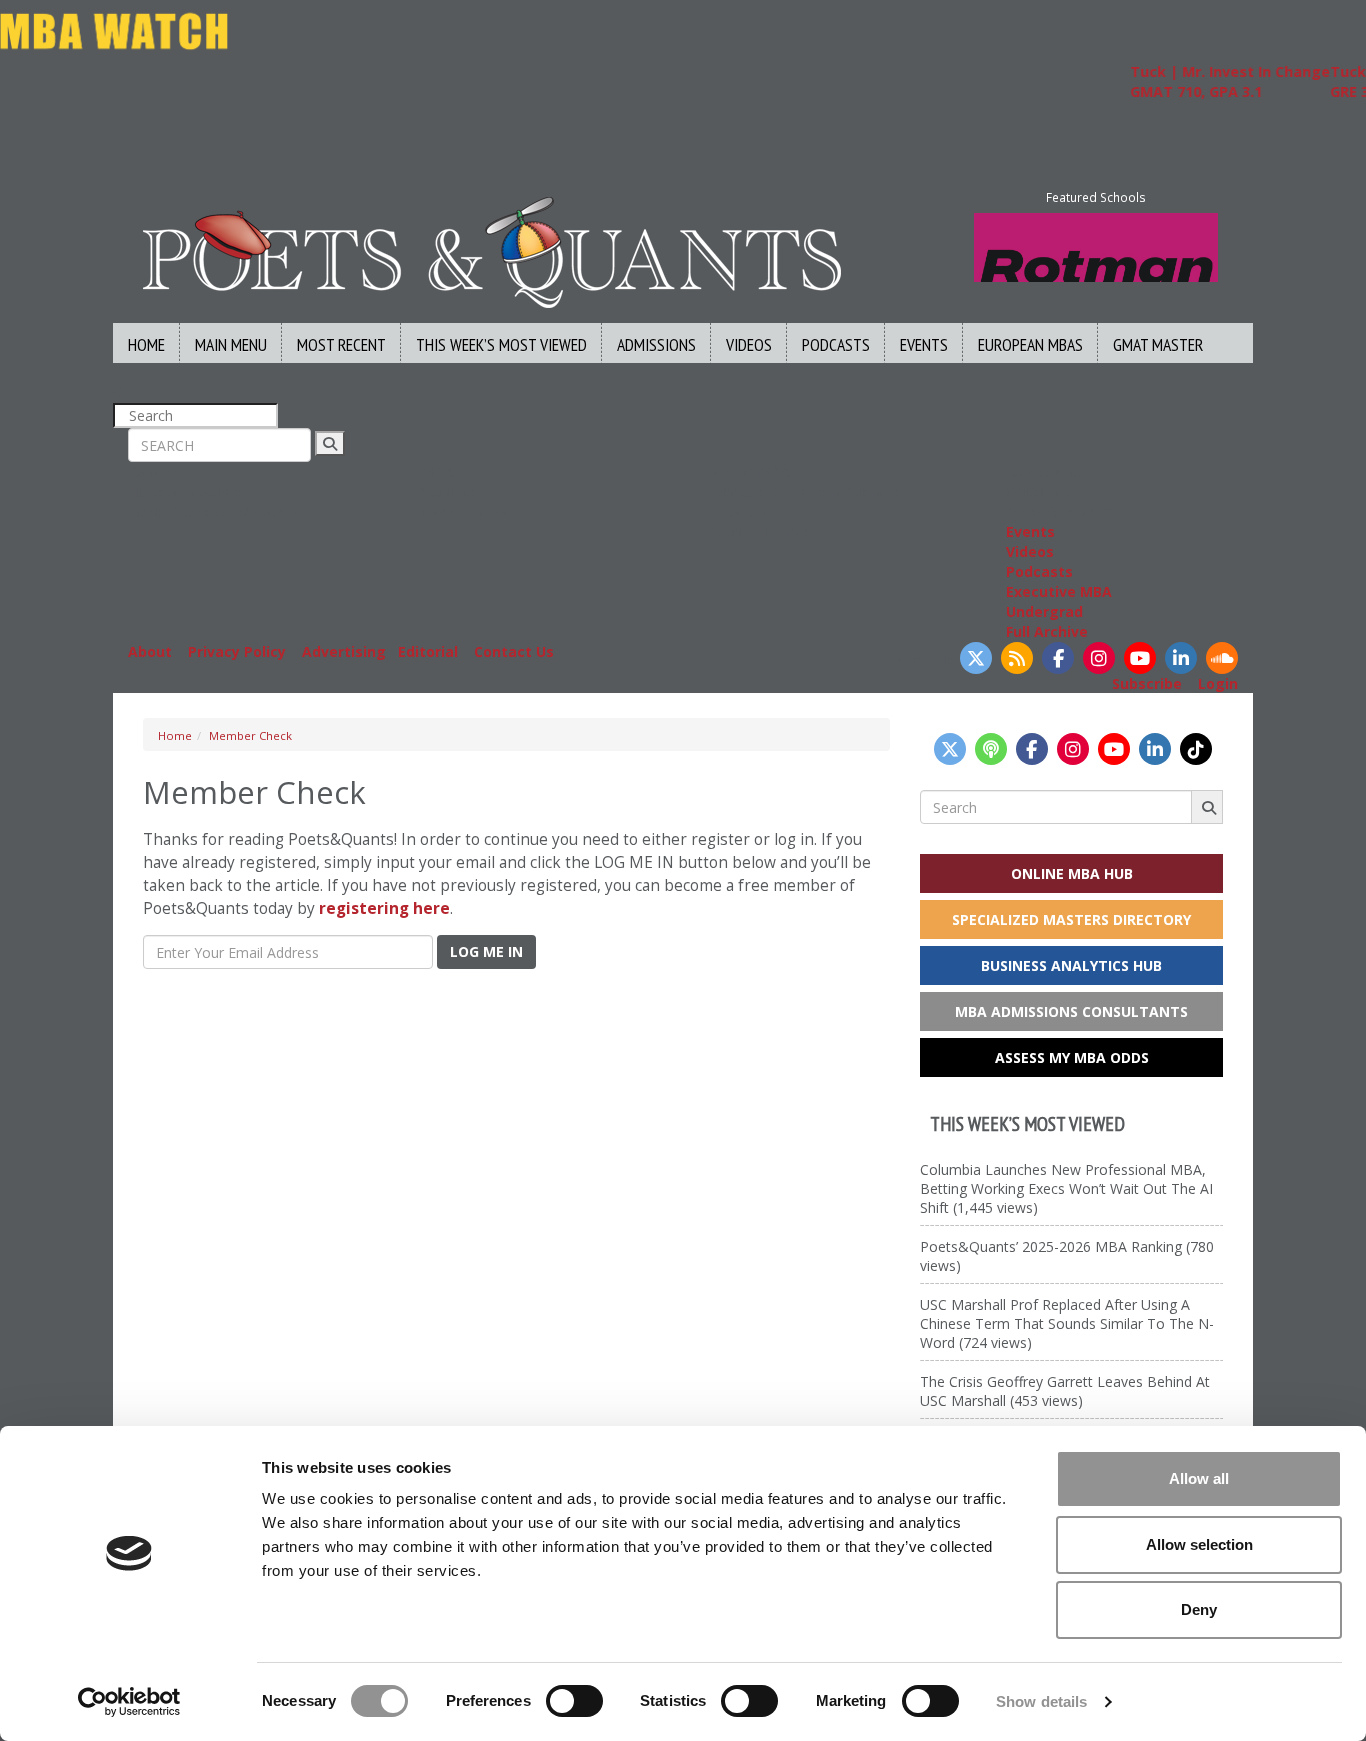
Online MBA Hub (1072, 873)
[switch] (574, 1701)
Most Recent (341, 344)
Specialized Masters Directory (1071, 919)
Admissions (656, 344)
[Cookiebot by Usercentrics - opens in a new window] (129, 1702)
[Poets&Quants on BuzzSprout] (991, 749)
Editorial (428, 651)
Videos (749, 344)
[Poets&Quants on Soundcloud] (1222, 658)
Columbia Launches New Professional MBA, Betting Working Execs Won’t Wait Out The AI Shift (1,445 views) (1066, 1188)
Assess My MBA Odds (1072, 1057)
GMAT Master (1158, 344)
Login (1218, 683)
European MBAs (1030, 344)
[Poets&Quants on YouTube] (1140, 658)
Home (146, 344)
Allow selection (1199, 1544)
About (150, 651)
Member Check (250, 735)
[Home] (492, 250)
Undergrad (1044, 611)
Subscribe (1147, 683)
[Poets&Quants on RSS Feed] (1017, 658)
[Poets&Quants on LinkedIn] (1181, 658)
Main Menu (231, 344)
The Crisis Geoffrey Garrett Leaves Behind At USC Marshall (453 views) (1065, 1391)
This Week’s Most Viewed (501, 344)
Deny (1199, 1609)
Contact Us (514, 651)
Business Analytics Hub (1071, 965)
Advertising (344, 651)
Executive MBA (1059, 591)
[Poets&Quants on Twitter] (976, 658)
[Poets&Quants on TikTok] (1196, 749)
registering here (384, 908)
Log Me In (486, 951)
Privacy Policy (237, 651)
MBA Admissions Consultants (1071, 1011)
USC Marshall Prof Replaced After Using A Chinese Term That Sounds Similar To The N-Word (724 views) (1067, 1323)
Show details (1041, 1701)
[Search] (330, 443)
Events (924, 344)
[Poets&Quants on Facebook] (1058, 658)
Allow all (1199, 1478)
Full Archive (1047, 631)
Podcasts (836, 344)
